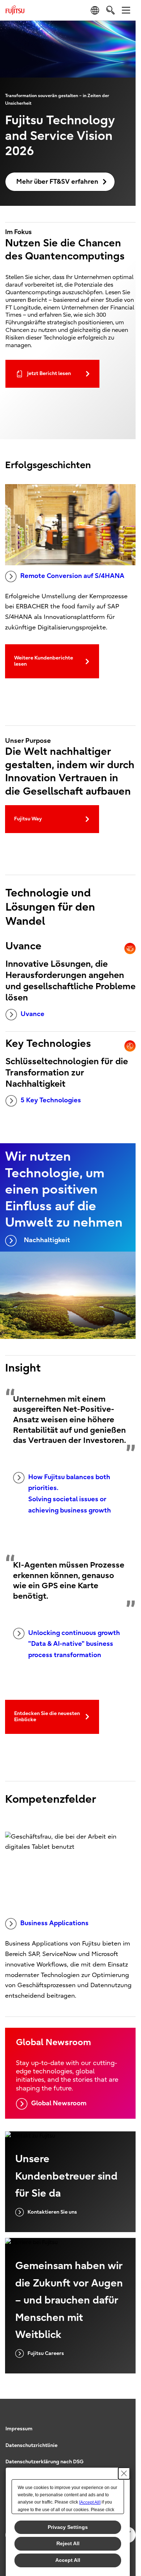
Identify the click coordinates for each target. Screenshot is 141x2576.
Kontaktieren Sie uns (52, 2212)
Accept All (68, 2560)
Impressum (19, 2429)
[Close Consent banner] (124, 2473)
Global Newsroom (59, 2103)
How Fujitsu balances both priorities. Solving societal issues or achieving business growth (70, 1494)
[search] (110, 10)
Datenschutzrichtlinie (31, 2445)
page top (123, 2422)
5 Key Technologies (51, 1100)
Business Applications (54, 1923)
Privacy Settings (68, 2527)
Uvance (33, 1014)
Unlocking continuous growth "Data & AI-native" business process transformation (74, 1644)
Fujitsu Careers (46, 2353)
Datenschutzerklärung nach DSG (44, 2462)
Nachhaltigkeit (47, 1240)
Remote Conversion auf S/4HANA (72, 576)
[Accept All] (90, 2502)
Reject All (68, 2543)
